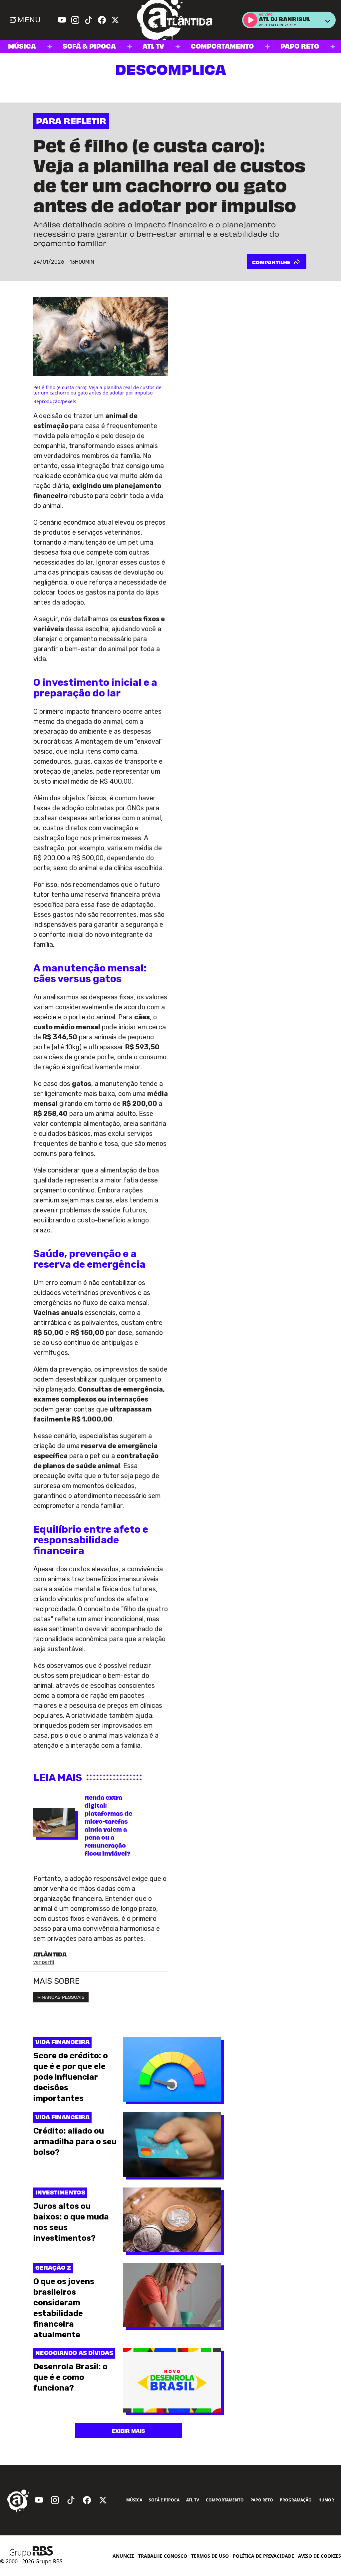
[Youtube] (62, 20)
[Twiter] (115, 20)
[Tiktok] (89, 20)
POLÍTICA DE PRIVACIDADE (263, 2556)
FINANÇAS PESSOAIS (61, 1997)
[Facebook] (102, 20)
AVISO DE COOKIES (320, 2556)
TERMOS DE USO (210, 2556)
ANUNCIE (123, 2556)
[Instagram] (75, 20)
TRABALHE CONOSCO (163, 2556)
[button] (250, 20)
